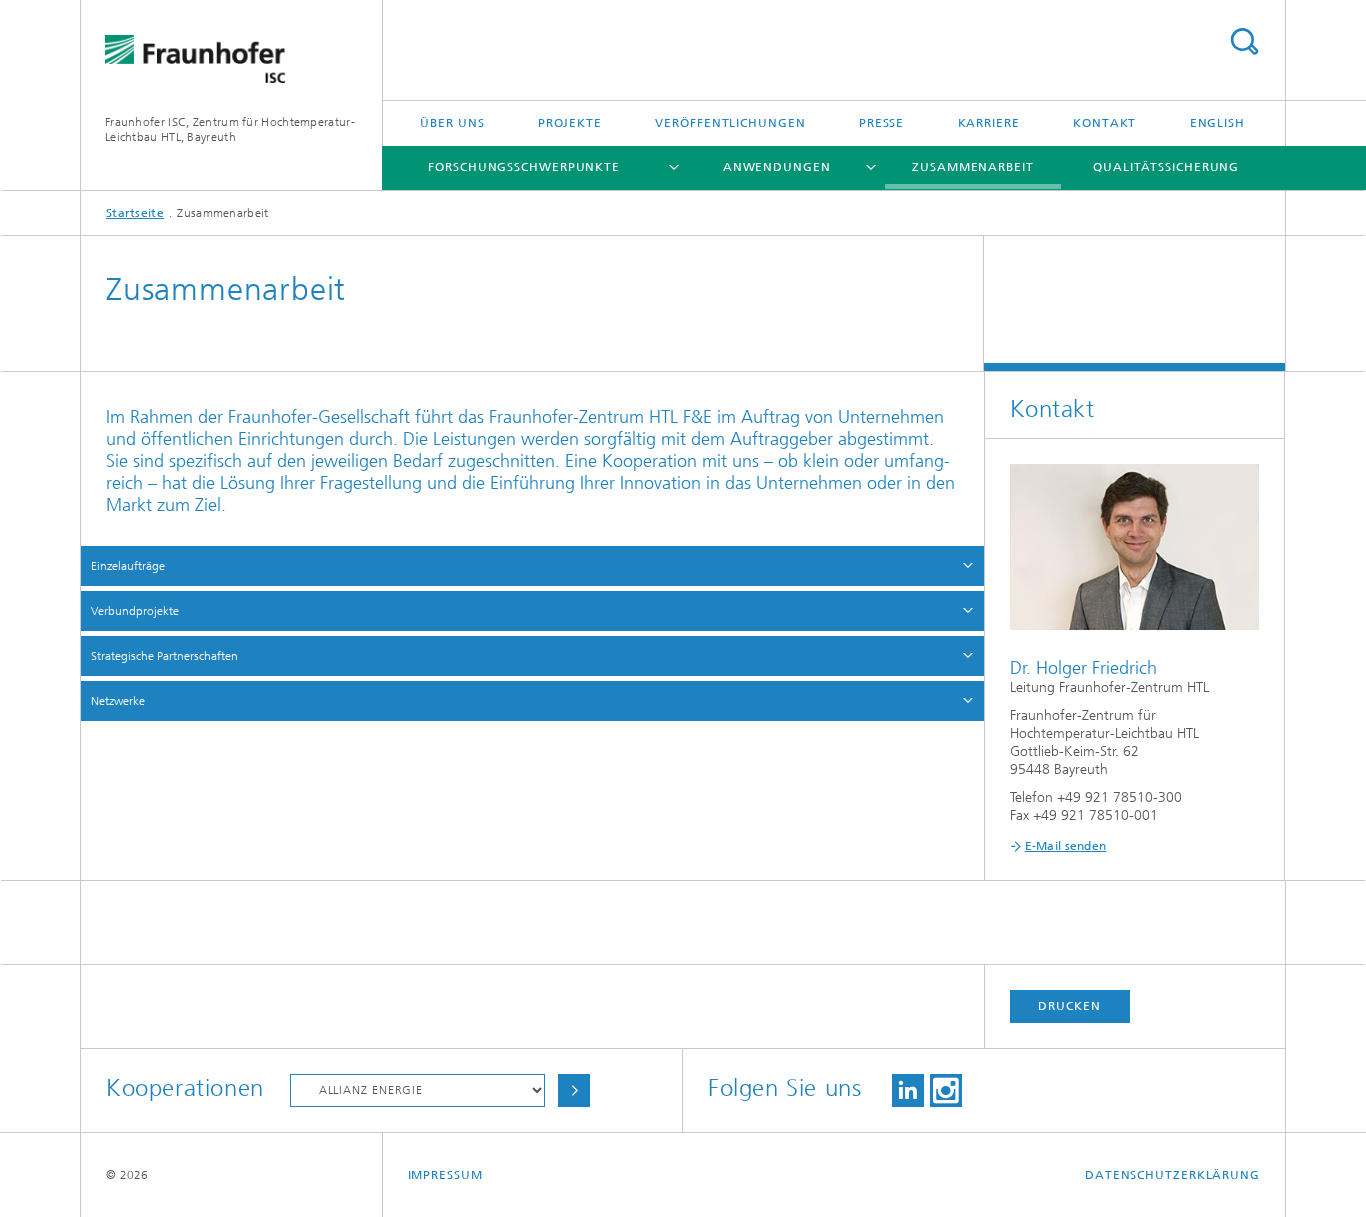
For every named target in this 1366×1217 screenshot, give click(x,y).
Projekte (570, 123)
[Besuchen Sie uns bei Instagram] (946, 1090)
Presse (881, 123)
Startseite (135, 213)
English (1217, 123)
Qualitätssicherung (1166, 167)
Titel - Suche (1244, 41)
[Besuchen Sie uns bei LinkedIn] (908, 1090)
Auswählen (574, 1090)
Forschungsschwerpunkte (524, 167)
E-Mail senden (1066, 846)
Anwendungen (777, 167)
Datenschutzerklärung (1172, 1175)
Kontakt (1104, 123)
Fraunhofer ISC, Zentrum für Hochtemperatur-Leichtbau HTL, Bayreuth (230, 129)
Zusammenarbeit (973, 167)
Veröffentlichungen (730, 123)
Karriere (989, 123)
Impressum (445, 1175)
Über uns (452, 123)
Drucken (1069, 1006)
